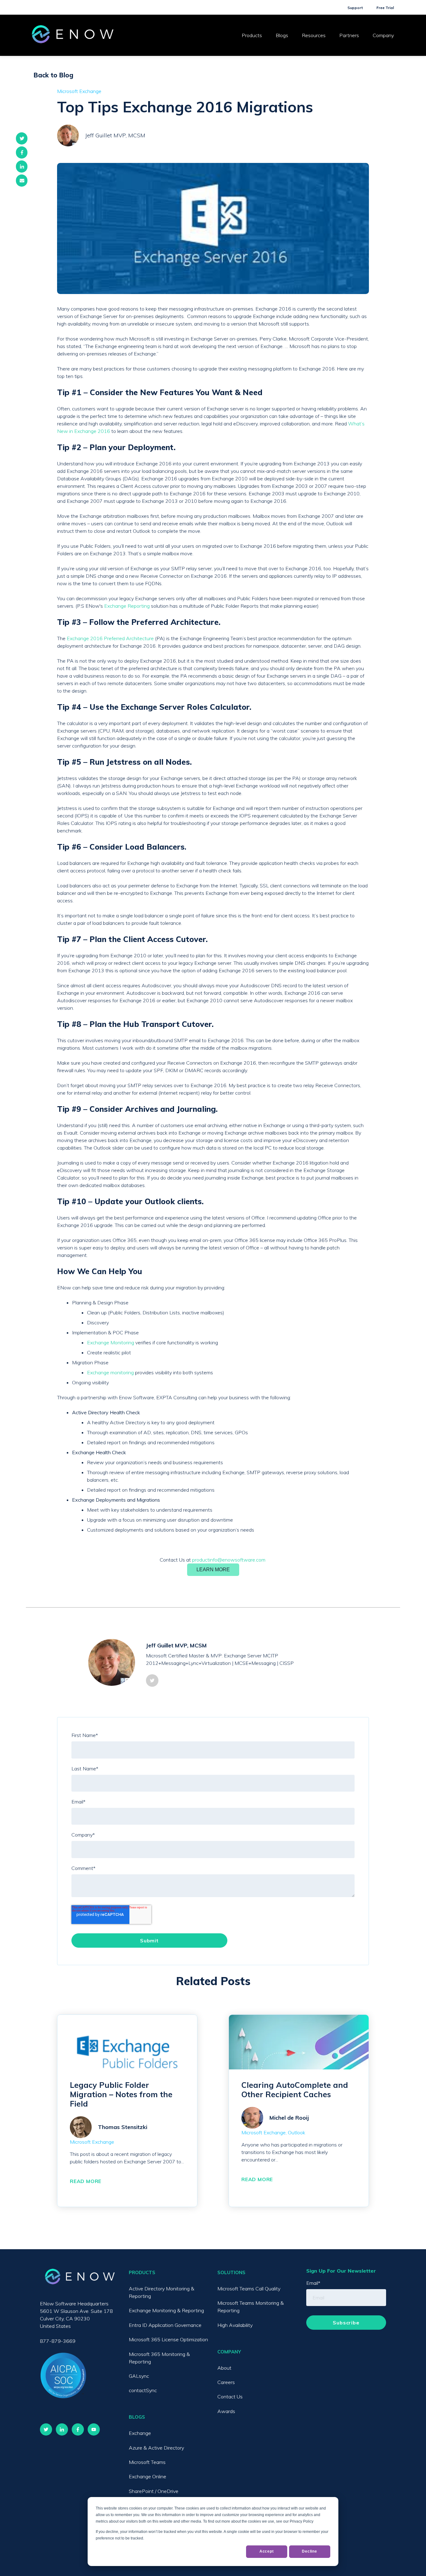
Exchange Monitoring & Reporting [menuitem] (166, 2310)
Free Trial (385, 8)
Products (252, 35)
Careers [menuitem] (226, 2382)
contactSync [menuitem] (143, 2390)
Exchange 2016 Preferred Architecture (110, 638)
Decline (310, 2551)
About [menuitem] (224, 2368)
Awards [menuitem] (226, 2411)
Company (383, 35)
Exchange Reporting (127, 606)
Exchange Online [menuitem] (148, 2476)
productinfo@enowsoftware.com (229, 1560)
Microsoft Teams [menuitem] (147, 2462)
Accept (267, 2551)
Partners (349, 35)
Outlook (297, 2132)
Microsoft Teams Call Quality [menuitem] (249, 2289)
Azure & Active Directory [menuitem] (156, 2448)
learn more (213, 1570)
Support (355, 8)
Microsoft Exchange (79, 91)
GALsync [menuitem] (139, 2376)
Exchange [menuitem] (140, 2433)
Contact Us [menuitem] (230, 2397)
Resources (314, 35)
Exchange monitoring (110, 1372)
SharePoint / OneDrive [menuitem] (154, 2491)
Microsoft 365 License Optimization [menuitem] (168, 2339)
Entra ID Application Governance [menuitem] (165, 2325)
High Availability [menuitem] (235, 2325)
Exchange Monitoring (111, 1342)
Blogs (282, 35)
